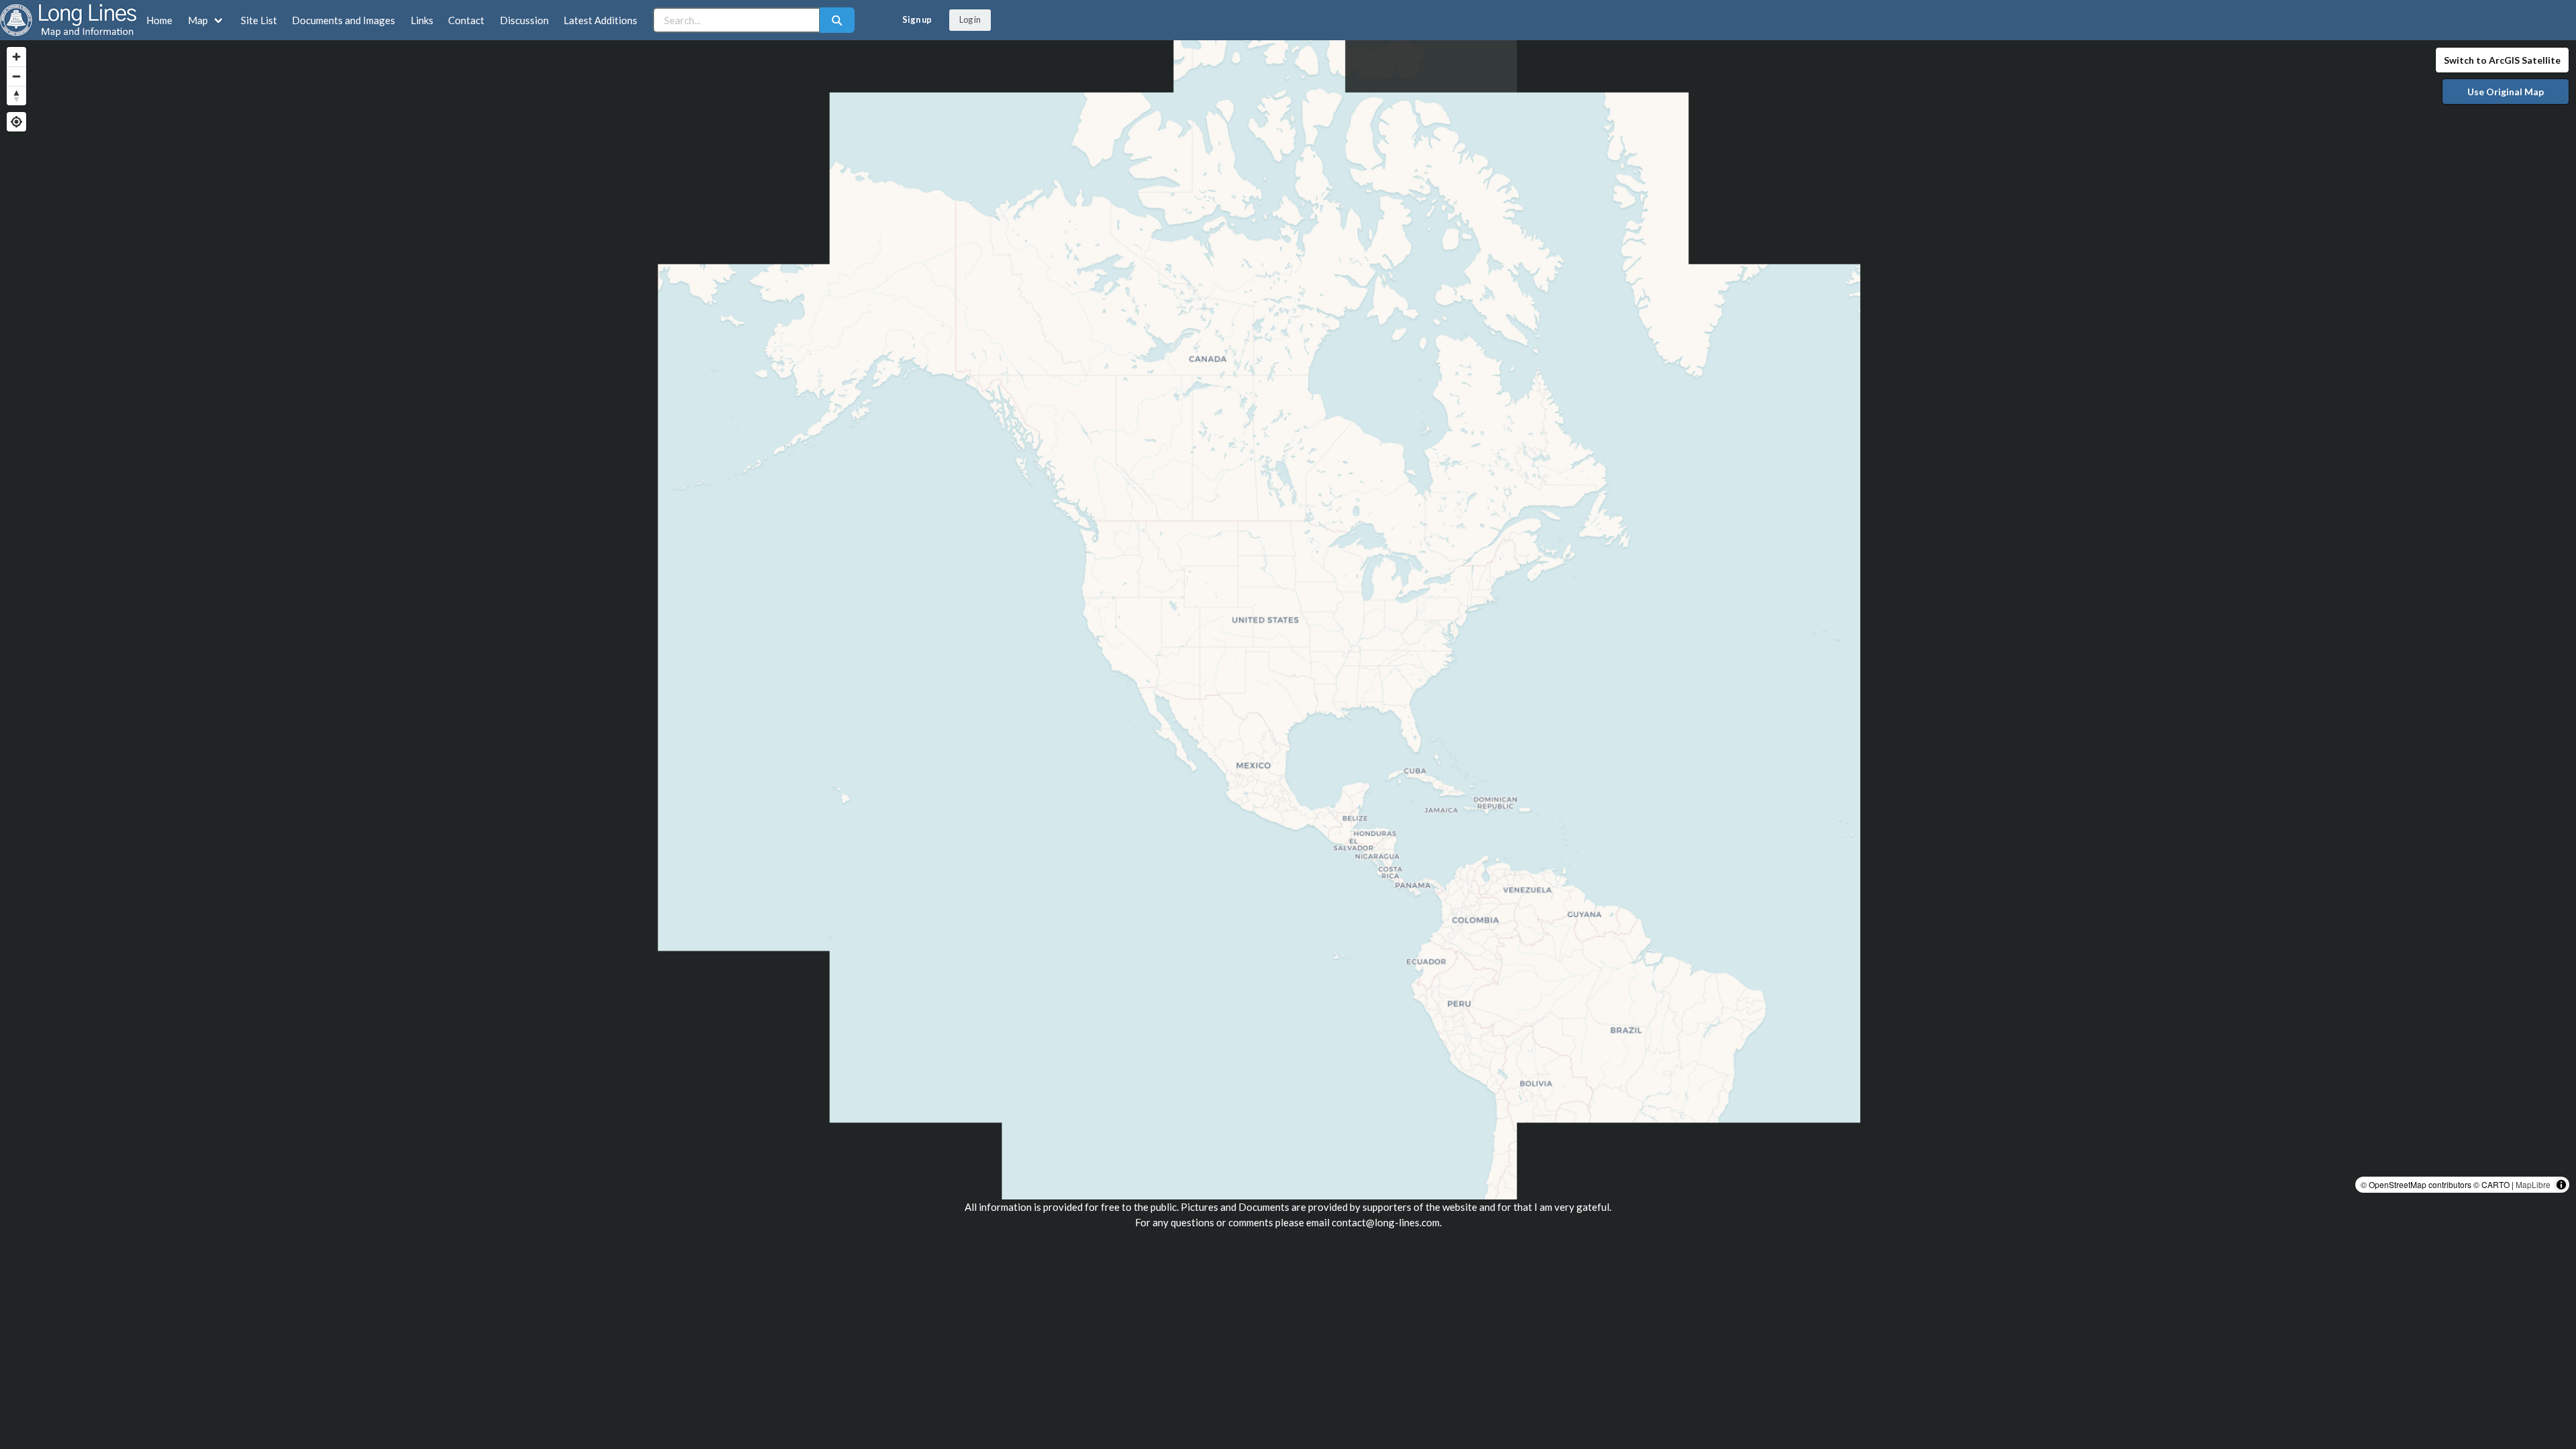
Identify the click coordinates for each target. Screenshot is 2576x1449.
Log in (970, 19)
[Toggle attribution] (2561, 1185)
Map (198, 20)
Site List (259, 20)
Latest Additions (600, 20)
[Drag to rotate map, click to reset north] (16, 96)
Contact (466, 20)
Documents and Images (343, 20)
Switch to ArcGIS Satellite (2502, 60)
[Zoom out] (16, 76)
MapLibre (2533, 1184)
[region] (1288, 620)
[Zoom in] (16, 57)
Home (159, 20)
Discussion (524, 20)
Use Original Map (2506, 92)
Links (422, 20)
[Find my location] (16, 122)
